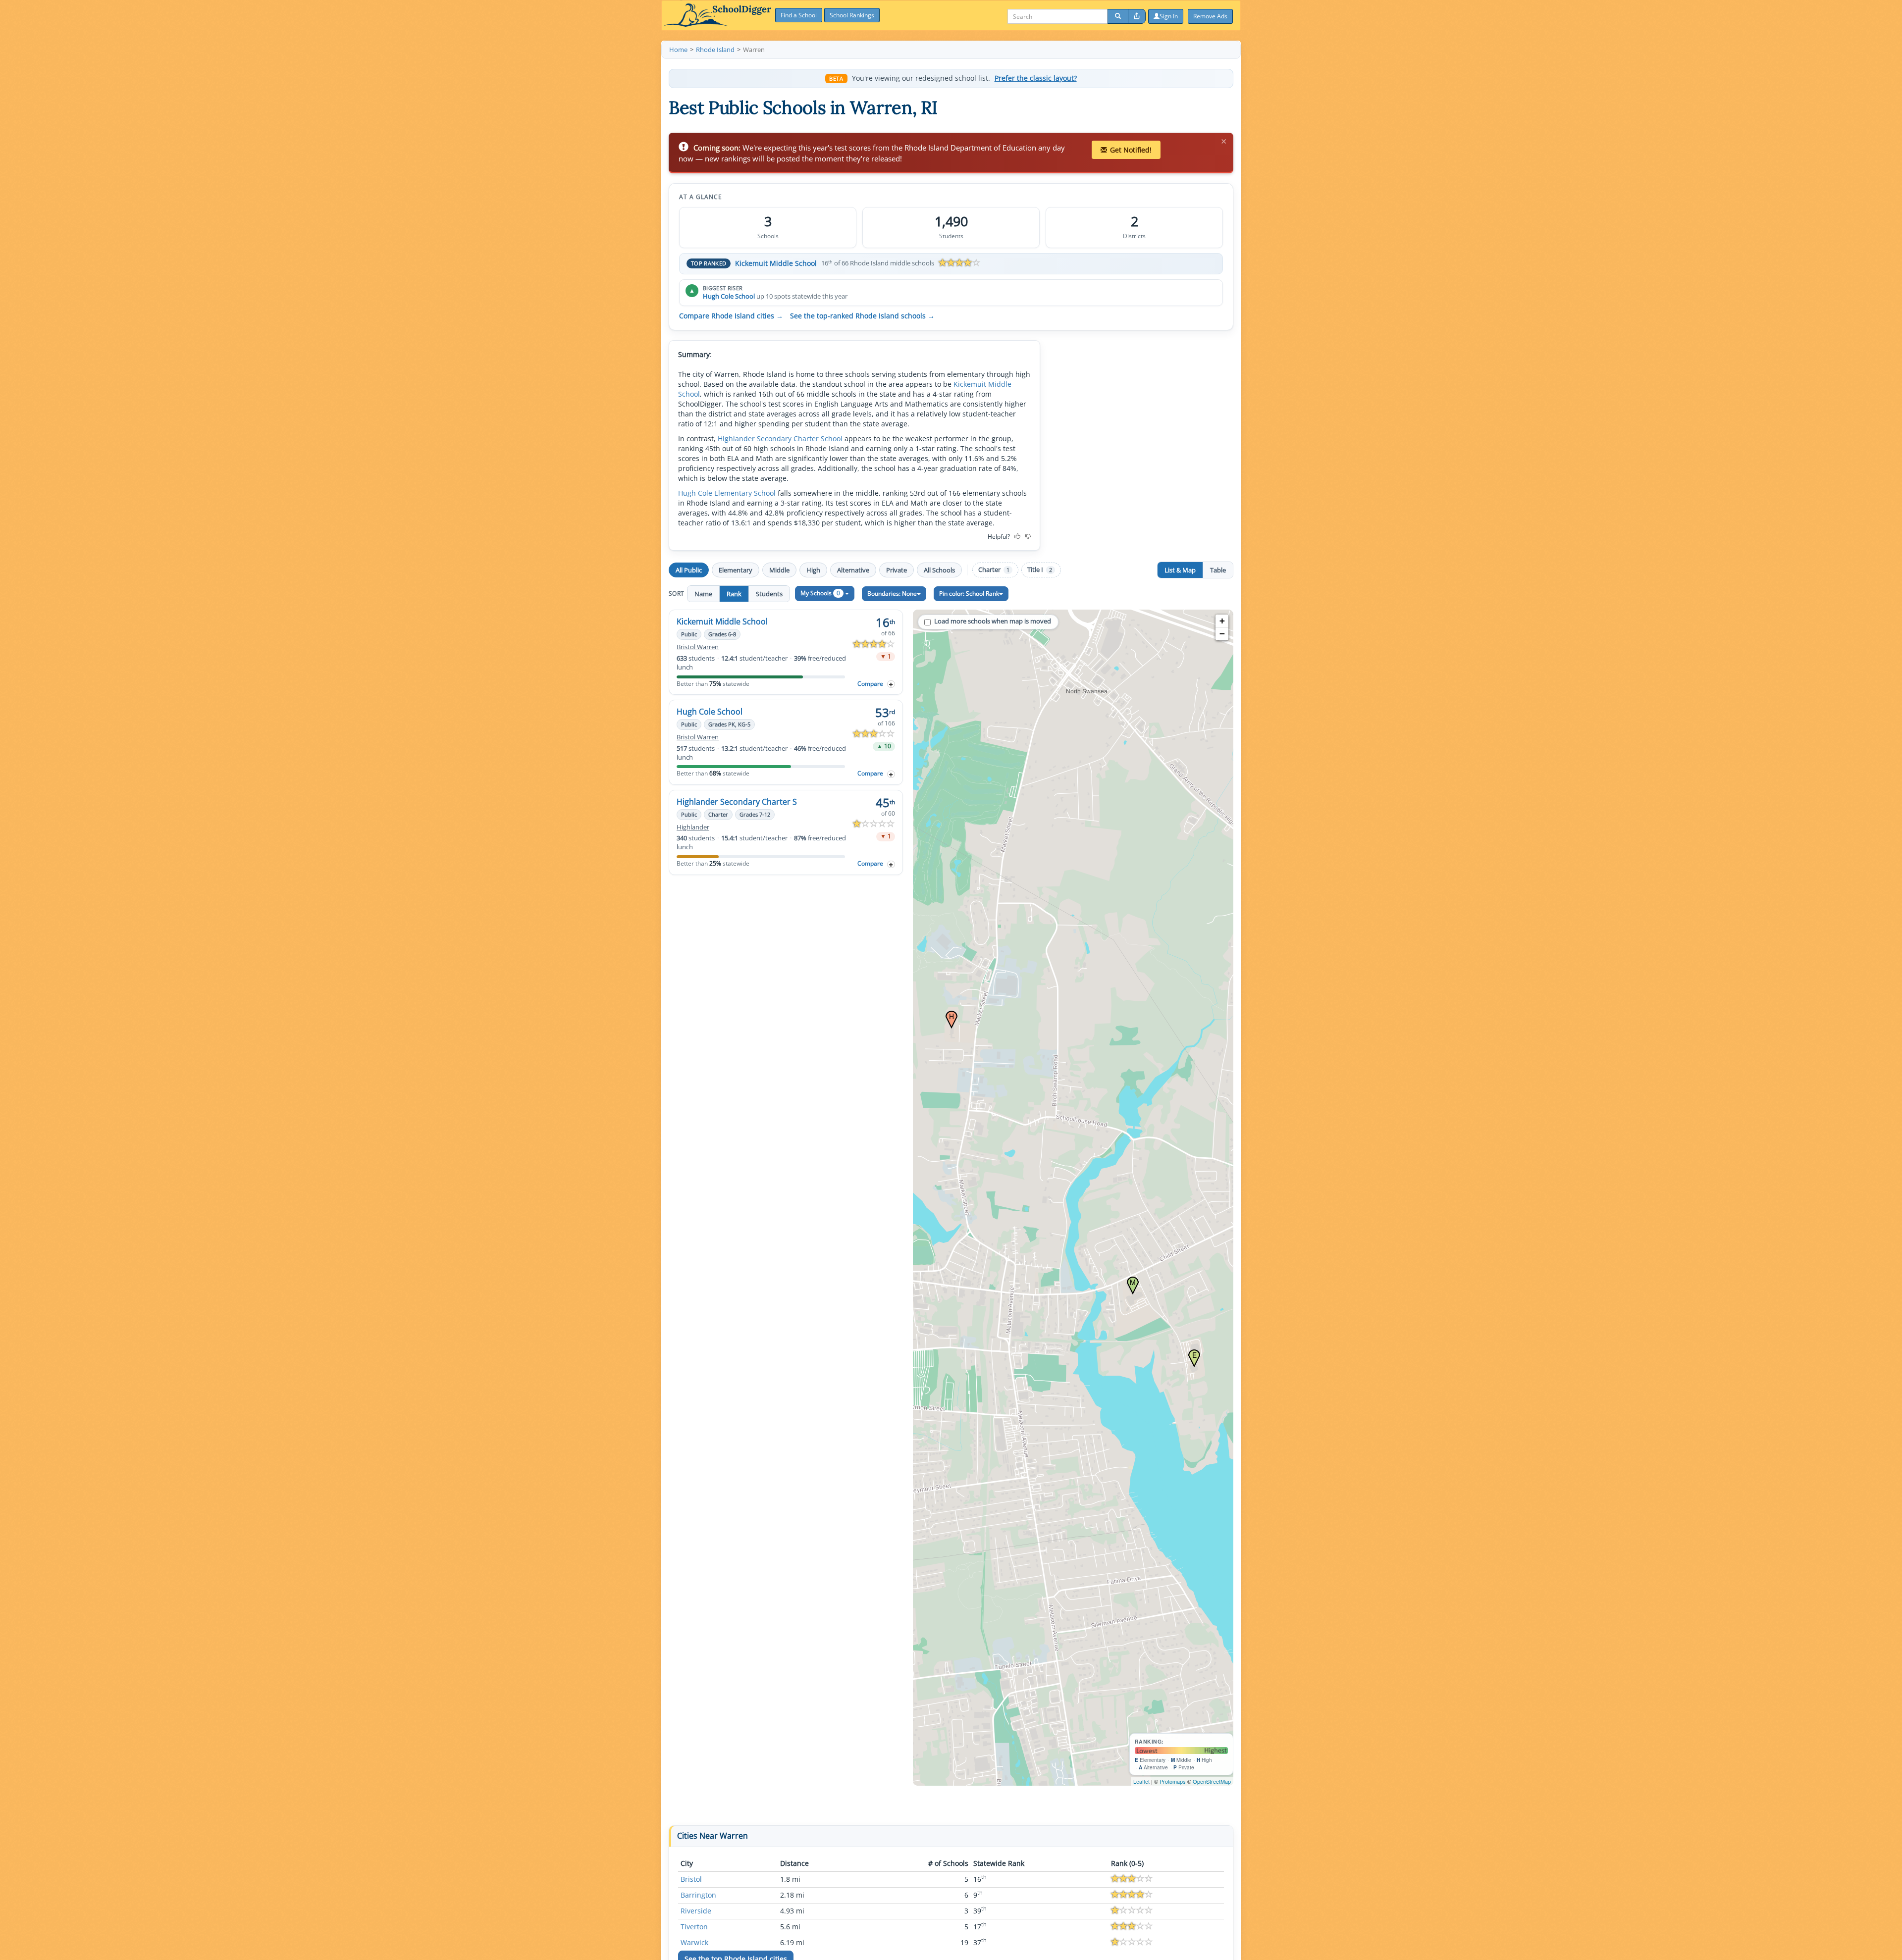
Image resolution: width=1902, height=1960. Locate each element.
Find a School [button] (799, 15)
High (813, 570)
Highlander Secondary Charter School (780, 438)
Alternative (853, 570)
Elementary (736, 570)
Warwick (694, 1942)
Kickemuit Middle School (776, 263)
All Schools (939, 570)
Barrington (698, 1895)
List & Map (1180, 570)
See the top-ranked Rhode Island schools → (862, 316)
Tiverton (694, 1927)
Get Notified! (1131, 150)
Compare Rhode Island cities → (731, 316)
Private (897, 570)
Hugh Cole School (729, 296)
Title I (1040, 570)
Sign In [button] (1169, 16)
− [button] (1222, 634)
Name (703, 594)
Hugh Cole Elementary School (727, 493)
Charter (994, 570)
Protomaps (1173, 1781)
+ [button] (1222, 621)
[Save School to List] (891, 684)
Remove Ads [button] (1210, 16)
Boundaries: (892, 593)
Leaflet (1141, 1781)
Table (1218, 570)
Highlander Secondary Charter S (737, 802)
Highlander (693, 827)
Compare (870, 684)
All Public (689, 570)
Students (769, 594)
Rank (734, 594)
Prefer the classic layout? (1036, 78)
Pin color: (969, 593)
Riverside (696, 1911)
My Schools (820, 593)
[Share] (1137, 16)
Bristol (691, 1879)
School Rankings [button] (852, 15)
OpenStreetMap (1212, 1781)
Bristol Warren (698, 647)
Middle (779, 570)
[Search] (1118, 16)
